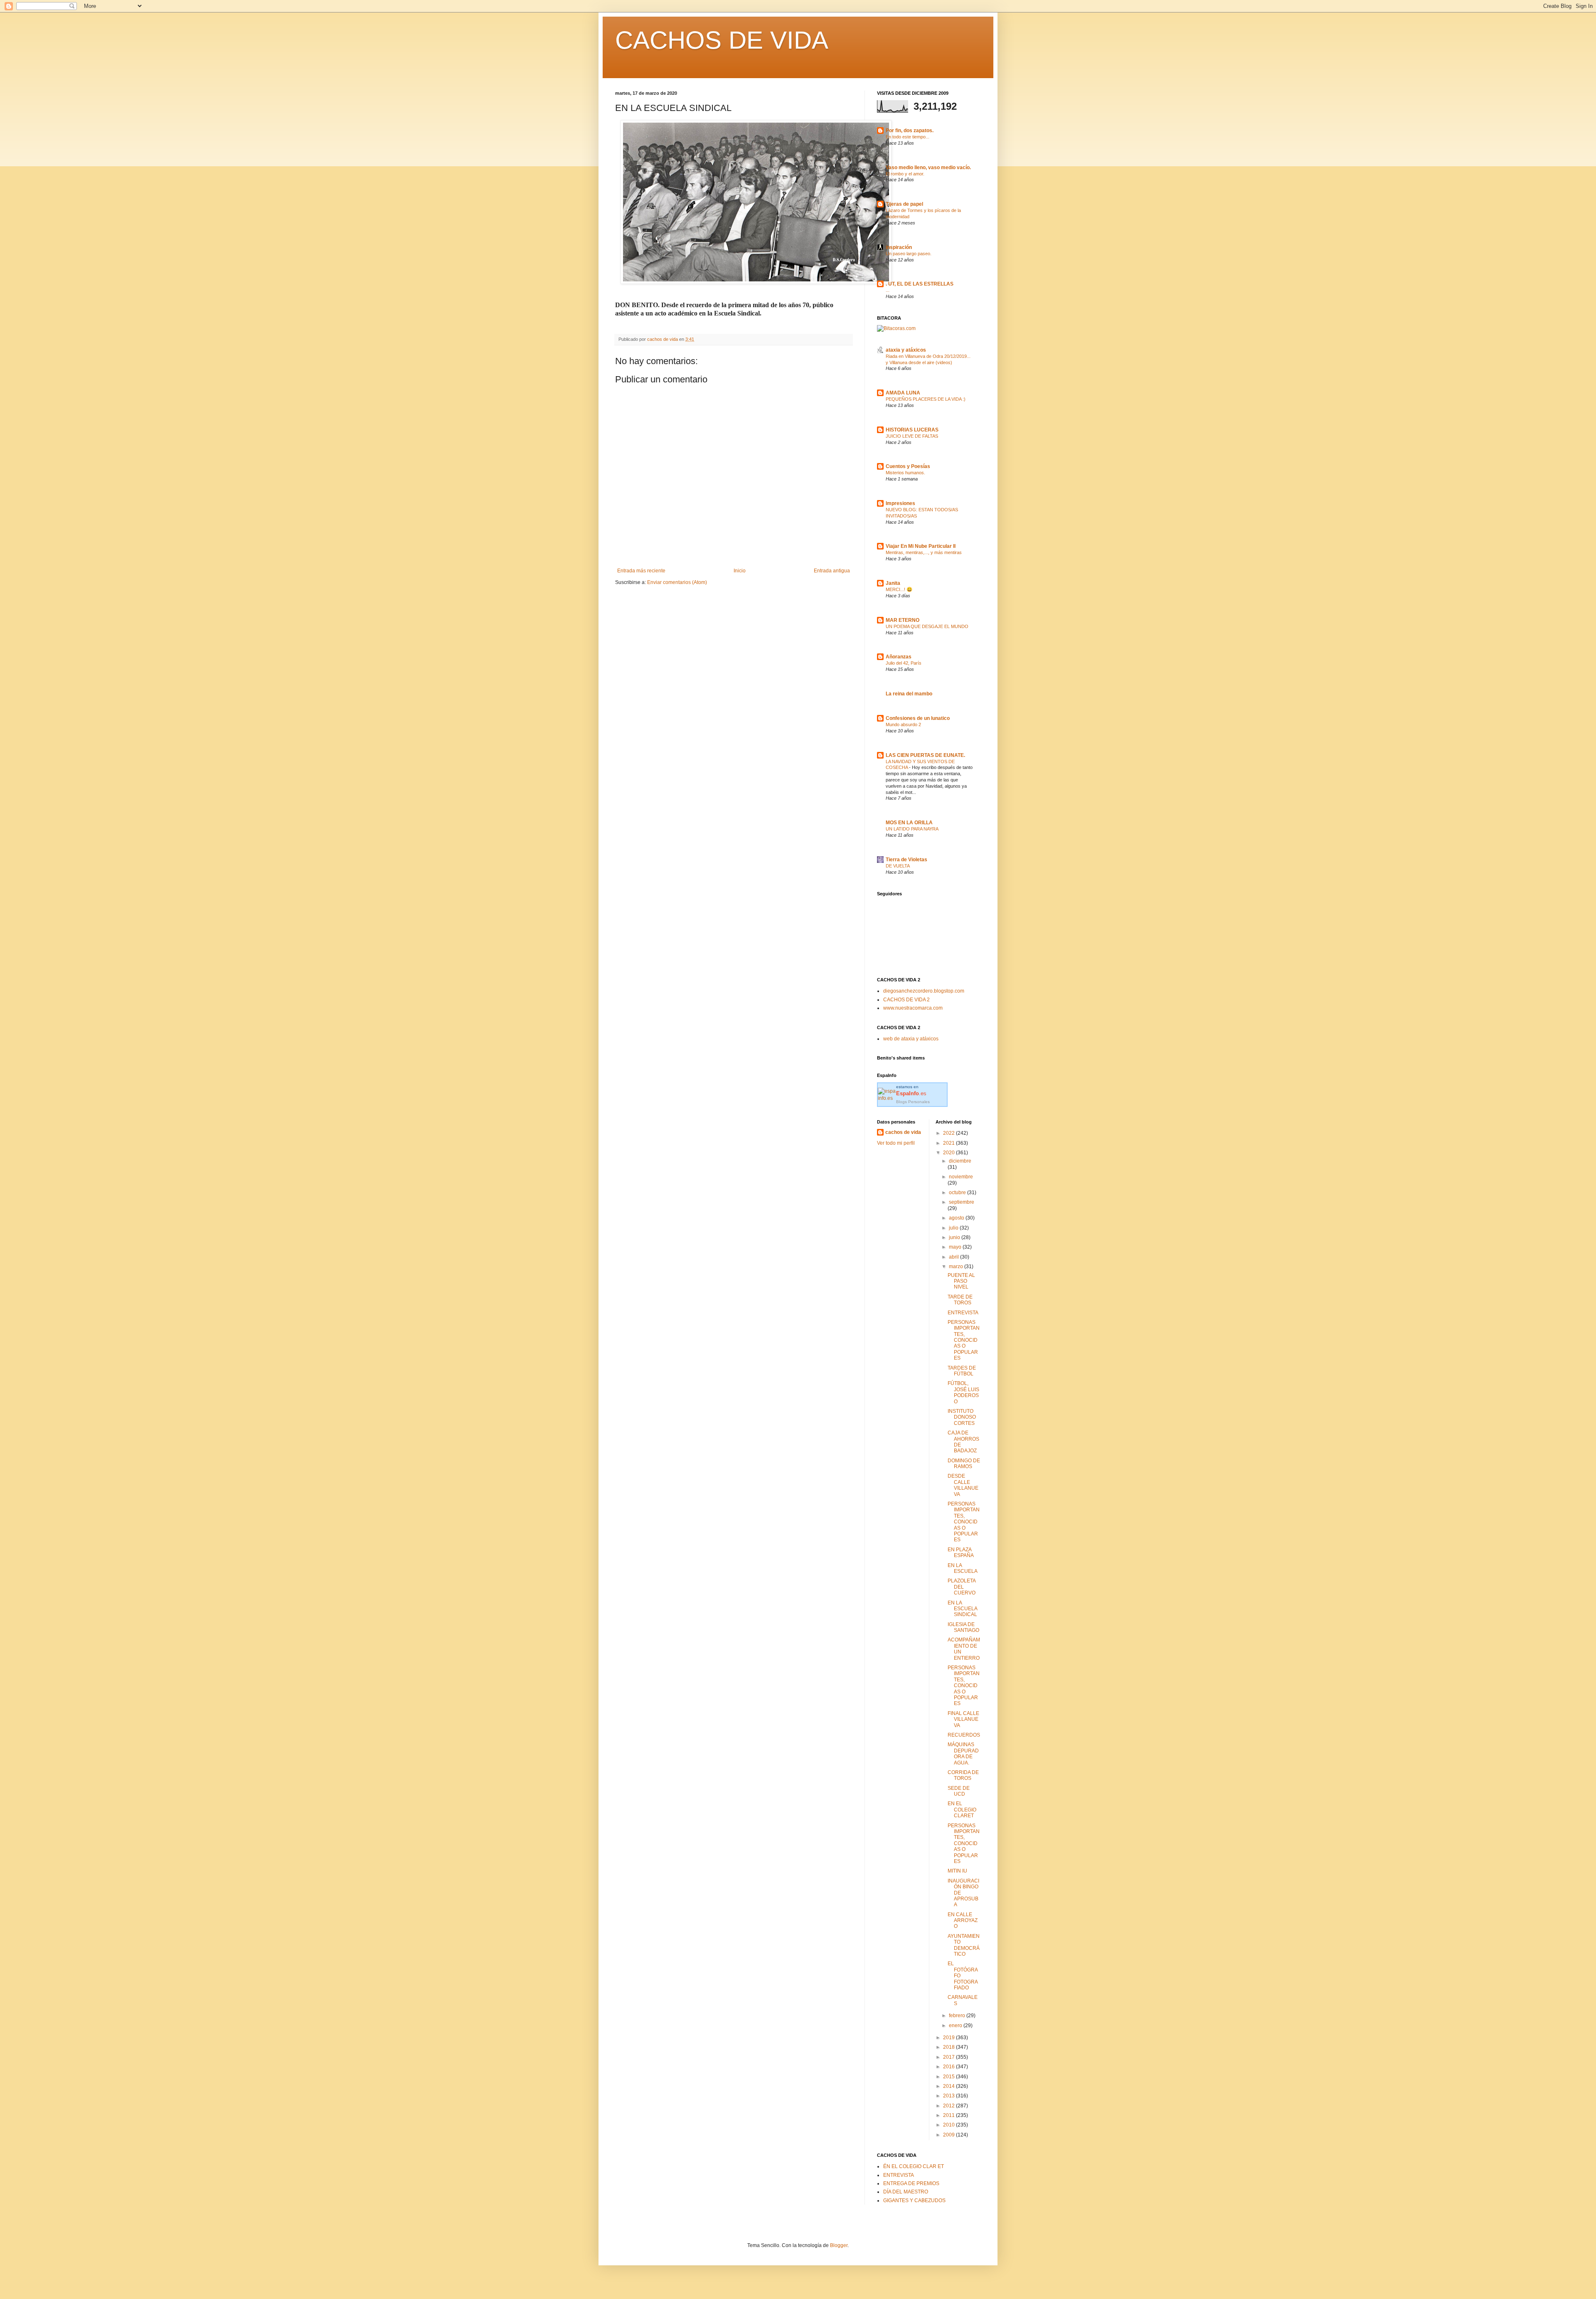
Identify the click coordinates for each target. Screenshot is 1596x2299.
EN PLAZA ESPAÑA (961, 1552)
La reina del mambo (909, 694)
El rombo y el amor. (905, 174)
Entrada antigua (832, 571)
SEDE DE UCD (959, 1791)
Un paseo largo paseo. (909, 254)
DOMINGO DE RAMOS (964, 1464)
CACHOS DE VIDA (722, 40)
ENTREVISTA (963, 1313)
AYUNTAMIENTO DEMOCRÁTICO (964, 1945)
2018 (949, 2047)
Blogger (839, 2245)
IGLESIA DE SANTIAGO (963, 1627)
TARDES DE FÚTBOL (962, 1371)
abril (954, 1257)
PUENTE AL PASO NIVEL (961, 1281)
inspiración (899, 247)
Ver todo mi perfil (896, 1143)
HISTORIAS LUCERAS (912, 430)
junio (955, 1237)
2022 (949, 1133)
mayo (956, 1247)
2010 (949, 2125)
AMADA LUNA (903, 393)
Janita (893, 583)
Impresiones (900, 503)
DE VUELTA (898, 866)
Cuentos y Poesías (908, 466)
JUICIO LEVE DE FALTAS (912, 436)
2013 (949, 2096)
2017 (949, 2057)
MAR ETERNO (903, 620)
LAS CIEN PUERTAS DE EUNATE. (925, 755)
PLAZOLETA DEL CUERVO (962, 1587)
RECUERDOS (964, 1735)
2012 (949, 2106)
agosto (957, 1218)
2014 (949, 2086)
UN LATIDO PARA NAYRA (912, 829)
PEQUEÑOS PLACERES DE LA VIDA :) (926, 399)
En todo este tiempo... (908, 137)
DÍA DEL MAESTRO (906, 2192)
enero (956, 2025)
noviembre (961, 1177)
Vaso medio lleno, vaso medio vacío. (928, 168)
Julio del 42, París (904, 663)
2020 (949, 1153)
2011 (949, 2115)
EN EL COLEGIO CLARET (962, 1810)
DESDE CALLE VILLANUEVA (963, 1485)
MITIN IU (957, 1871)
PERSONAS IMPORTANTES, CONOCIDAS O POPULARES (964, 1340)
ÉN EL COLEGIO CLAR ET (914, 2166)
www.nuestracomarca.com (913, 1008)
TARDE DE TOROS (960, 1300)
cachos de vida (903, 1132)
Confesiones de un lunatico (918, 718)
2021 (949, 1143)
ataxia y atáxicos (906, 350)
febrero (958, 2016)
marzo (957, 1267)
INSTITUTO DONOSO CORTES (962, 1417)
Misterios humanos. (905, 473)
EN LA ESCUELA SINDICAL (962, 1609)
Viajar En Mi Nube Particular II (921, 546)
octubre (958, 1193)
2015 (949, 2077)
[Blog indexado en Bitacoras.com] (896, 328)
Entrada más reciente (641, 571)
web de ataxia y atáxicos (911, 1039)
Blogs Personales (913, 1102)
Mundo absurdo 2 (903, 724)
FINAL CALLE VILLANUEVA (963, 1719)
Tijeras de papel (904, 204)
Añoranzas (899, 657)
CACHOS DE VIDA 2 (906, 1000)
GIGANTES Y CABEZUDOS (914, 2200)
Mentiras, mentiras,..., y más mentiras (924, 552)
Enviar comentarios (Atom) (677, 582)
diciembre (960, 1161)
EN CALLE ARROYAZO (963, 1921)
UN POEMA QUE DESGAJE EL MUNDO (927, 626)
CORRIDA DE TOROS (963, 1775)
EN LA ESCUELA (963, 1568)
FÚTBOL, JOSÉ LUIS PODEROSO (963, 1392)
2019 (949, 2038)
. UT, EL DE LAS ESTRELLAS (920, 284)
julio (954, 1228)
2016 (949, 2067)
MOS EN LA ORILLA (909, 823)
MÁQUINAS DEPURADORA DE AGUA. (963, 1753)
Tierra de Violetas (906, 860)
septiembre (962, 1202)
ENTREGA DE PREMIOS (911, 2183)
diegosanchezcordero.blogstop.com (924, 991)
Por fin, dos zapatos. (910, 131)
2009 (949, 2135)
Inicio (740, 571)
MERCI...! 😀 (899, 589)
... (888, 290)
